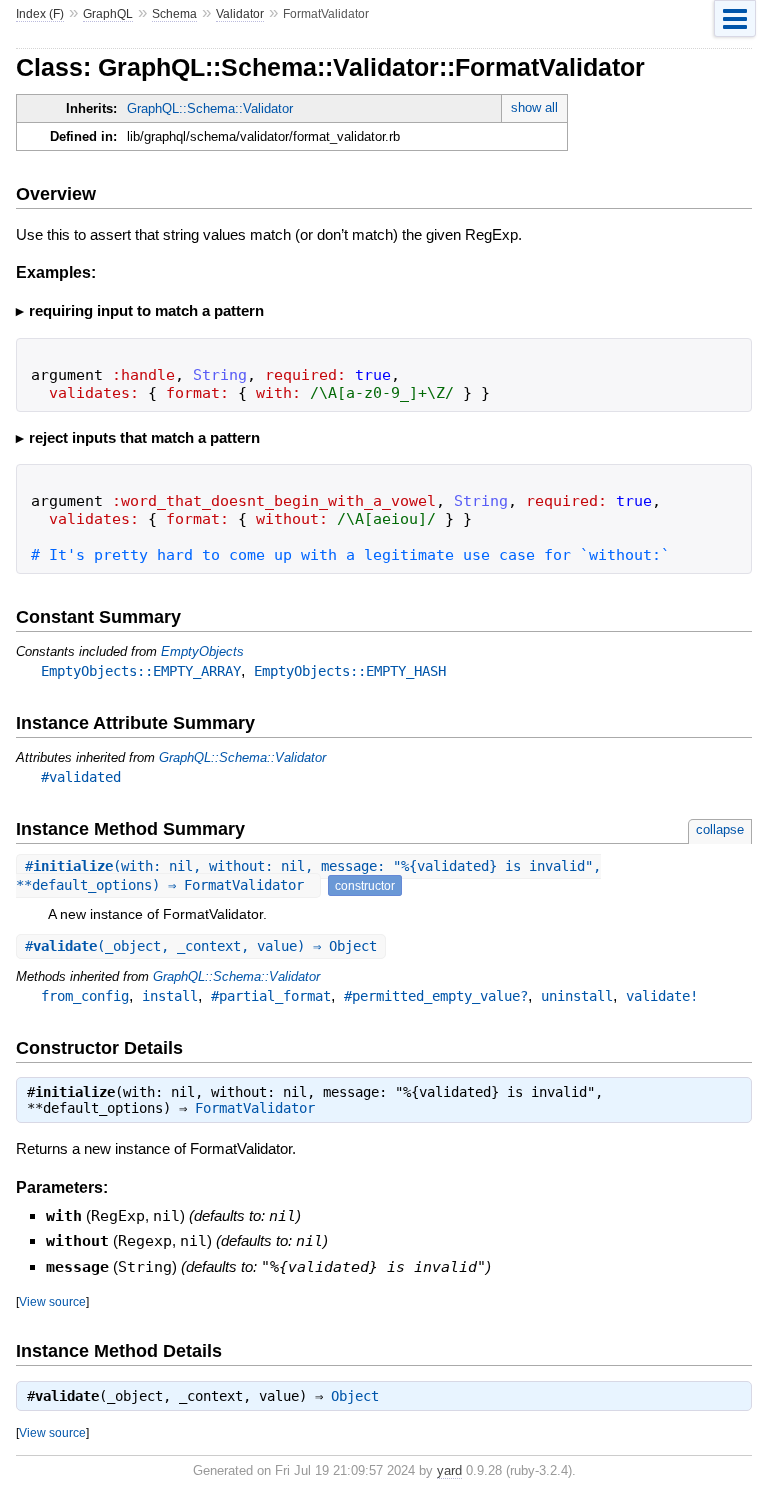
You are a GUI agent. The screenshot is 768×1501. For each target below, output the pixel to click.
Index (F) (40, 14)
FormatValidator (255, 1108)
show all (534, 107)
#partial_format (271, 996)
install (170, 996)
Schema (174, 14)
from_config (85, 996)
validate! (662, 996)
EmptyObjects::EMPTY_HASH (350, 671)
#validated (81, 777)
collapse (720, 829)
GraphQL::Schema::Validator (210, 108)
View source (52, 1301)
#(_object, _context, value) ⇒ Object (201, 946)
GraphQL (108, 14)
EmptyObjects (202, 651)
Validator (240, 14)
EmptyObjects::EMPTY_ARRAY (141, 671)
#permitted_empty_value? (436, 996)
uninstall (577, 996)
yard (449, 1470)
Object (355, 1396)
